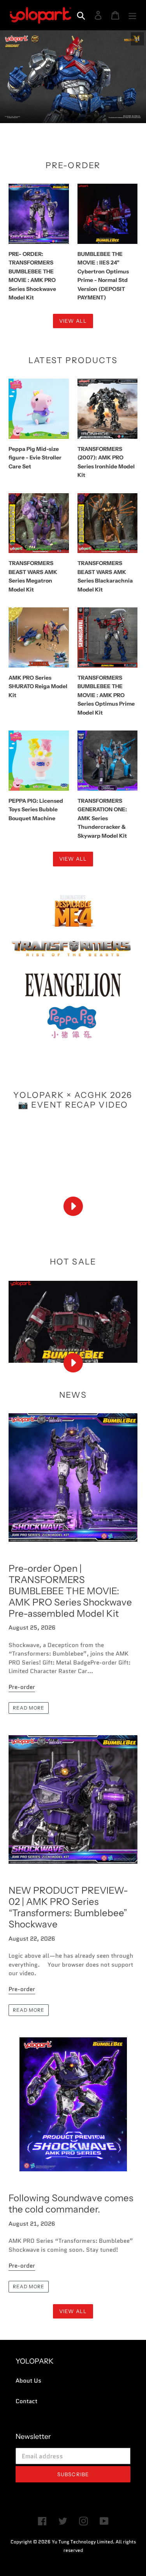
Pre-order (22, 1687)
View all (73, 321)
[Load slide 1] (56, 113)
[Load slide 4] (77, 113)
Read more (29, 1708)
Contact (26, 2401)
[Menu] (132, 15)
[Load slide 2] (63, 113)
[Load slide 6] (91, 113)
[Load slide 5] (84, 113)
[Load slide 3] (70, 113)
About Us (28, 2381)
